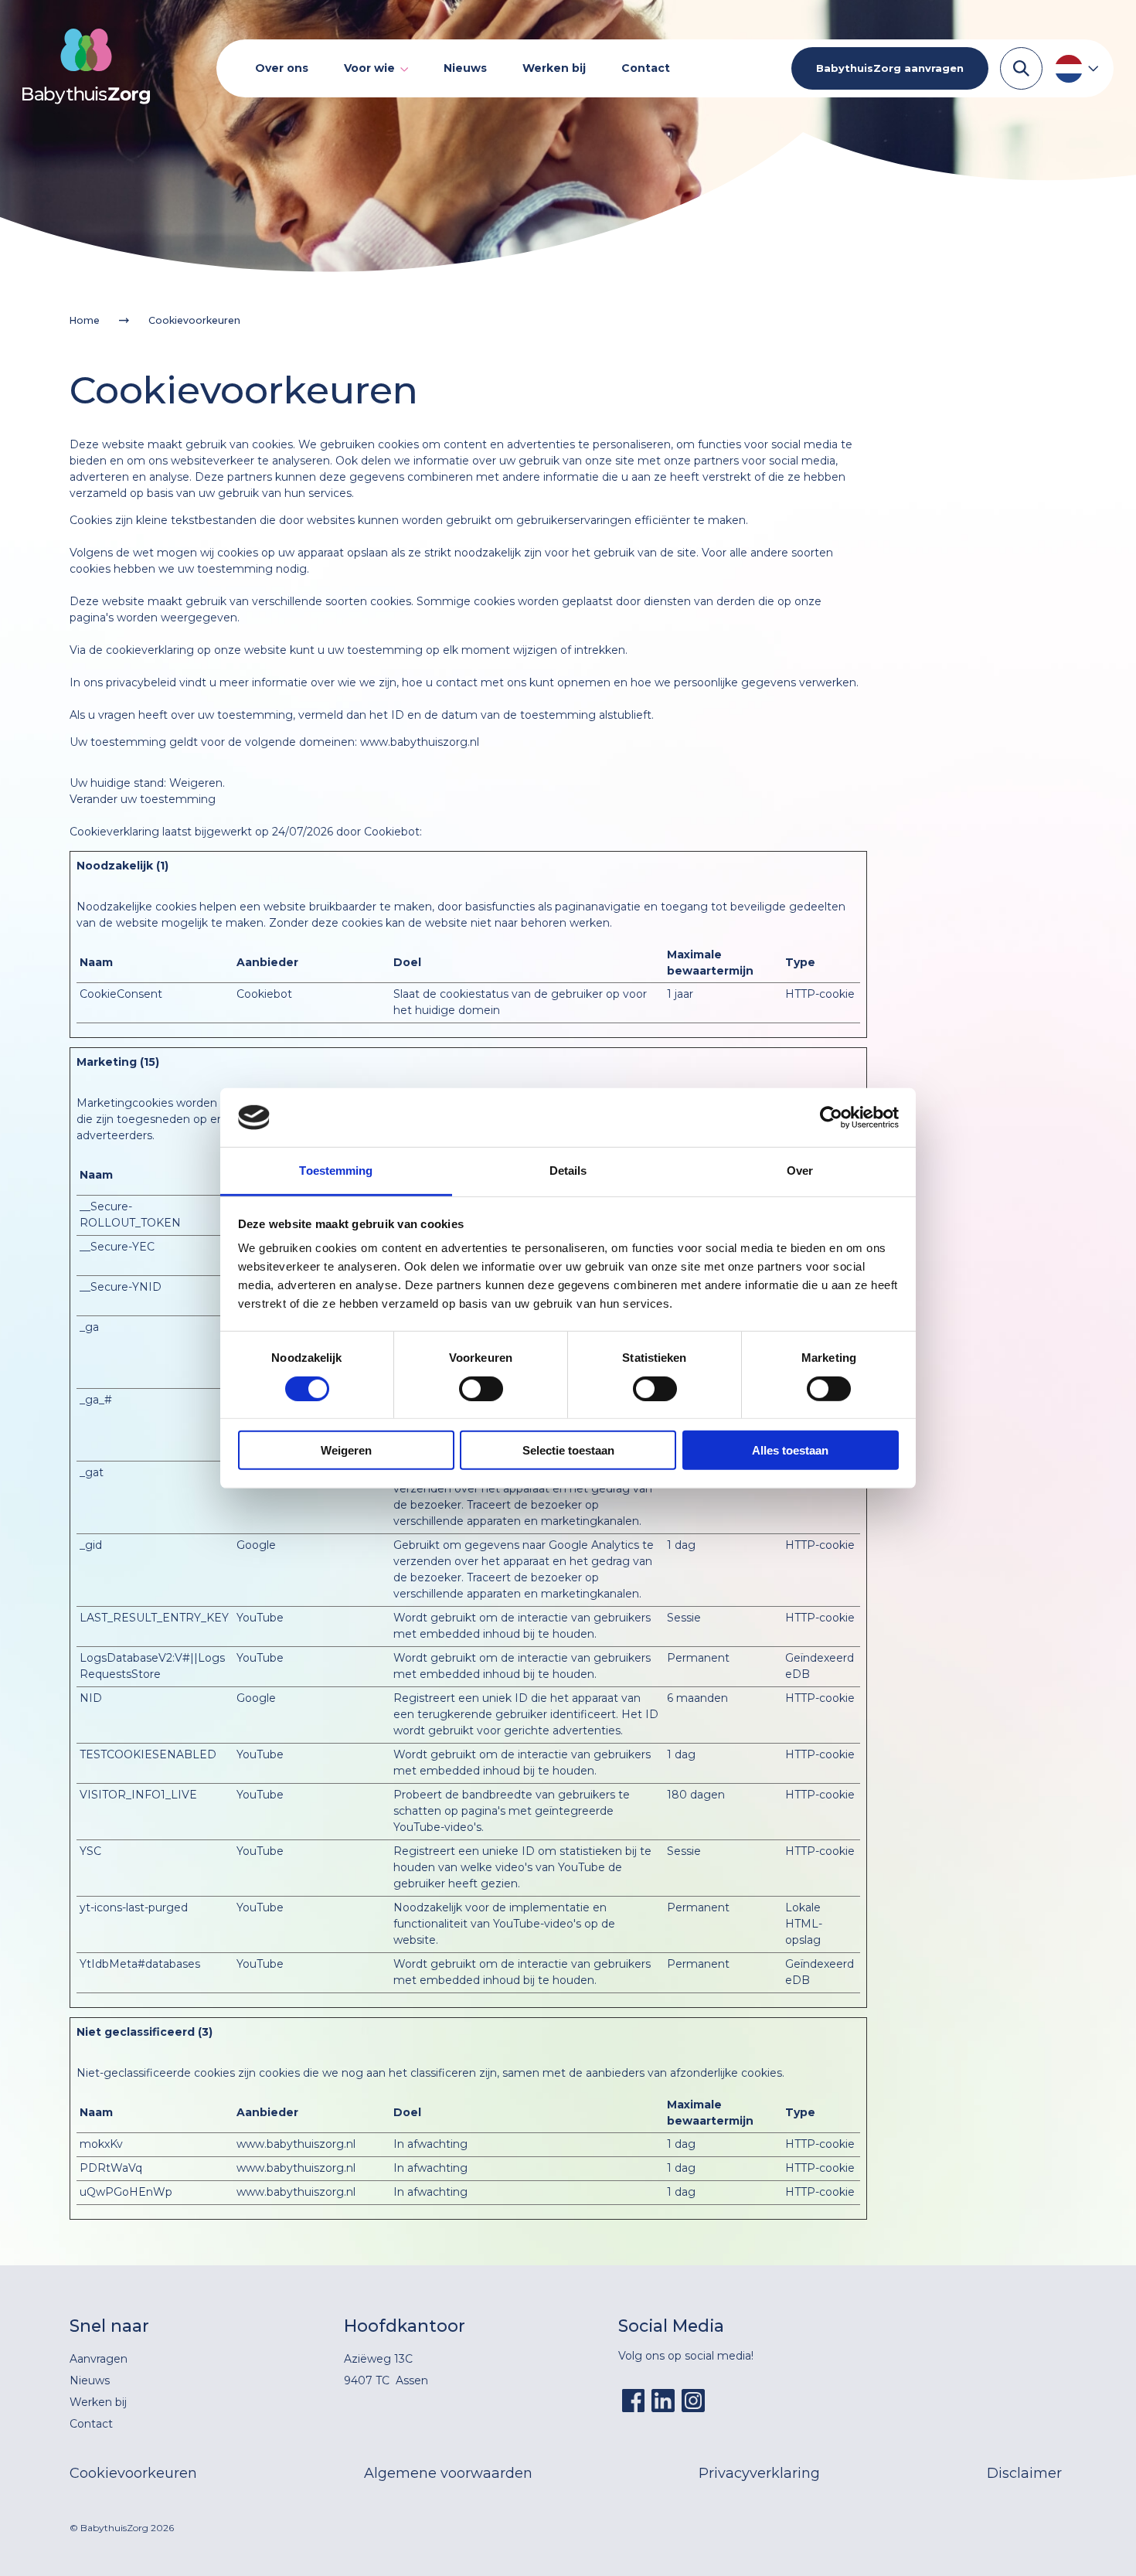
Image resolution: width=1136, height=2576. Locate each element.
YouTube (260, 1618)
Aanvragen (99, 2359)
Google (256, 1545)
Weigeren (346, 1450)
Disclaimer (1024, 2473)
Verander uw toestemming (143, 799)
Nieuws (465, 68)
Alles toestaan (790, 1450)
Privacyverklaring (759, 2473)
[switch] (481, 1388)
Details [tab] (568, 1171)
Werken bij (554, 68)
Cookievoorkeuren (133, 2473)
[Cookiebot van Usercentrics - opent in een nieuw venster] (831, 1118)
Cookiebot (392, 832)
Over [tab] (800, 1171)
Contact (646, 68)
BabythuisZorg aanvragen (890, 68)
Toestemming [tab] (336, 1171)
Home (85, 320)
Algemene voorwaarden (448, 2473)
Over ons (282, 68)
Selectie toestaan (568, 1450)
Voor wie (369, 68)
